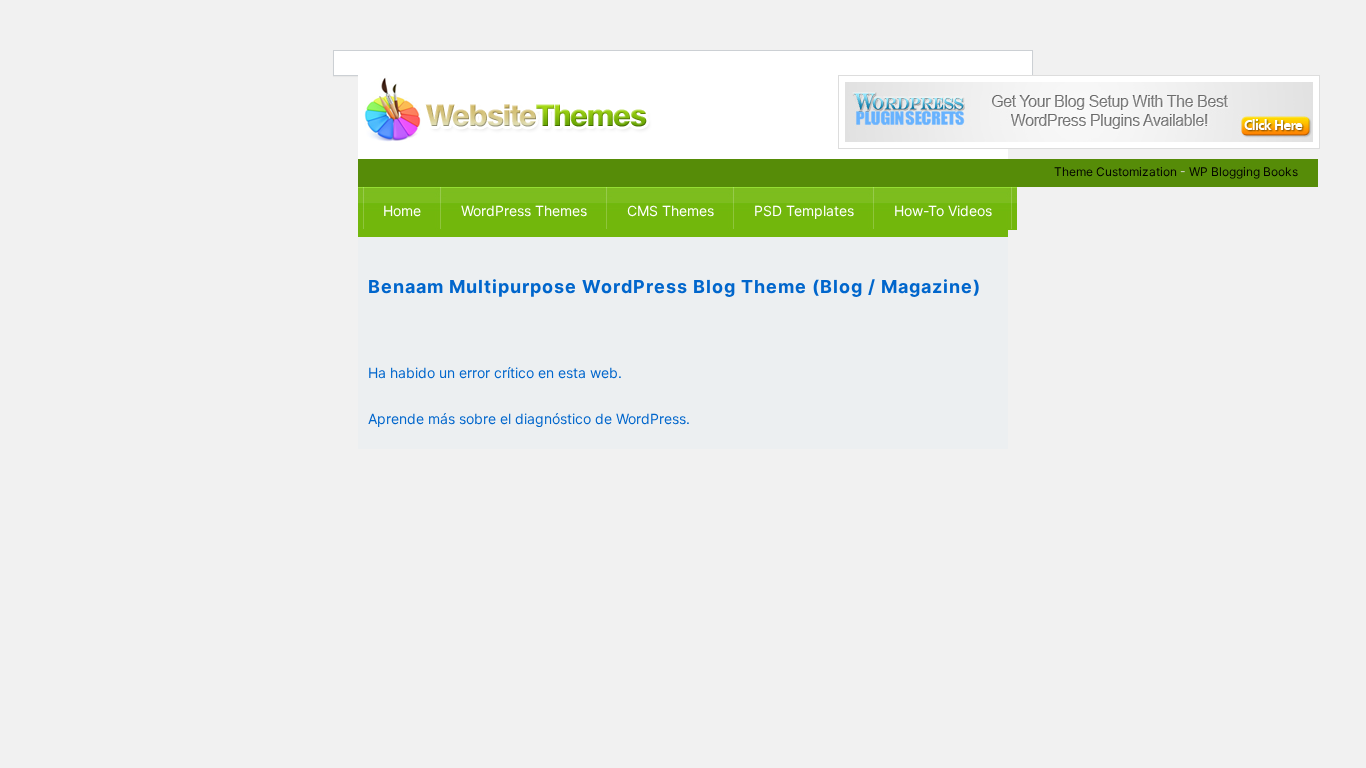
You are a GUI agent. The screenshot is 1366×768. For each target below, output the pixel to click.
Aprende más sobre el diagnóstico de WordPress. (529, 418)
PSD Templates (804, 210)
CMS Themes (670, 210)
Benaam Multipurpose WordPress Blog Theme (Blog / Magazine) (674, 286)
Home (402, 210)
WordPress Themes (524, 210)
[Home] (526, 109)
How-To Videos (943, 210)
